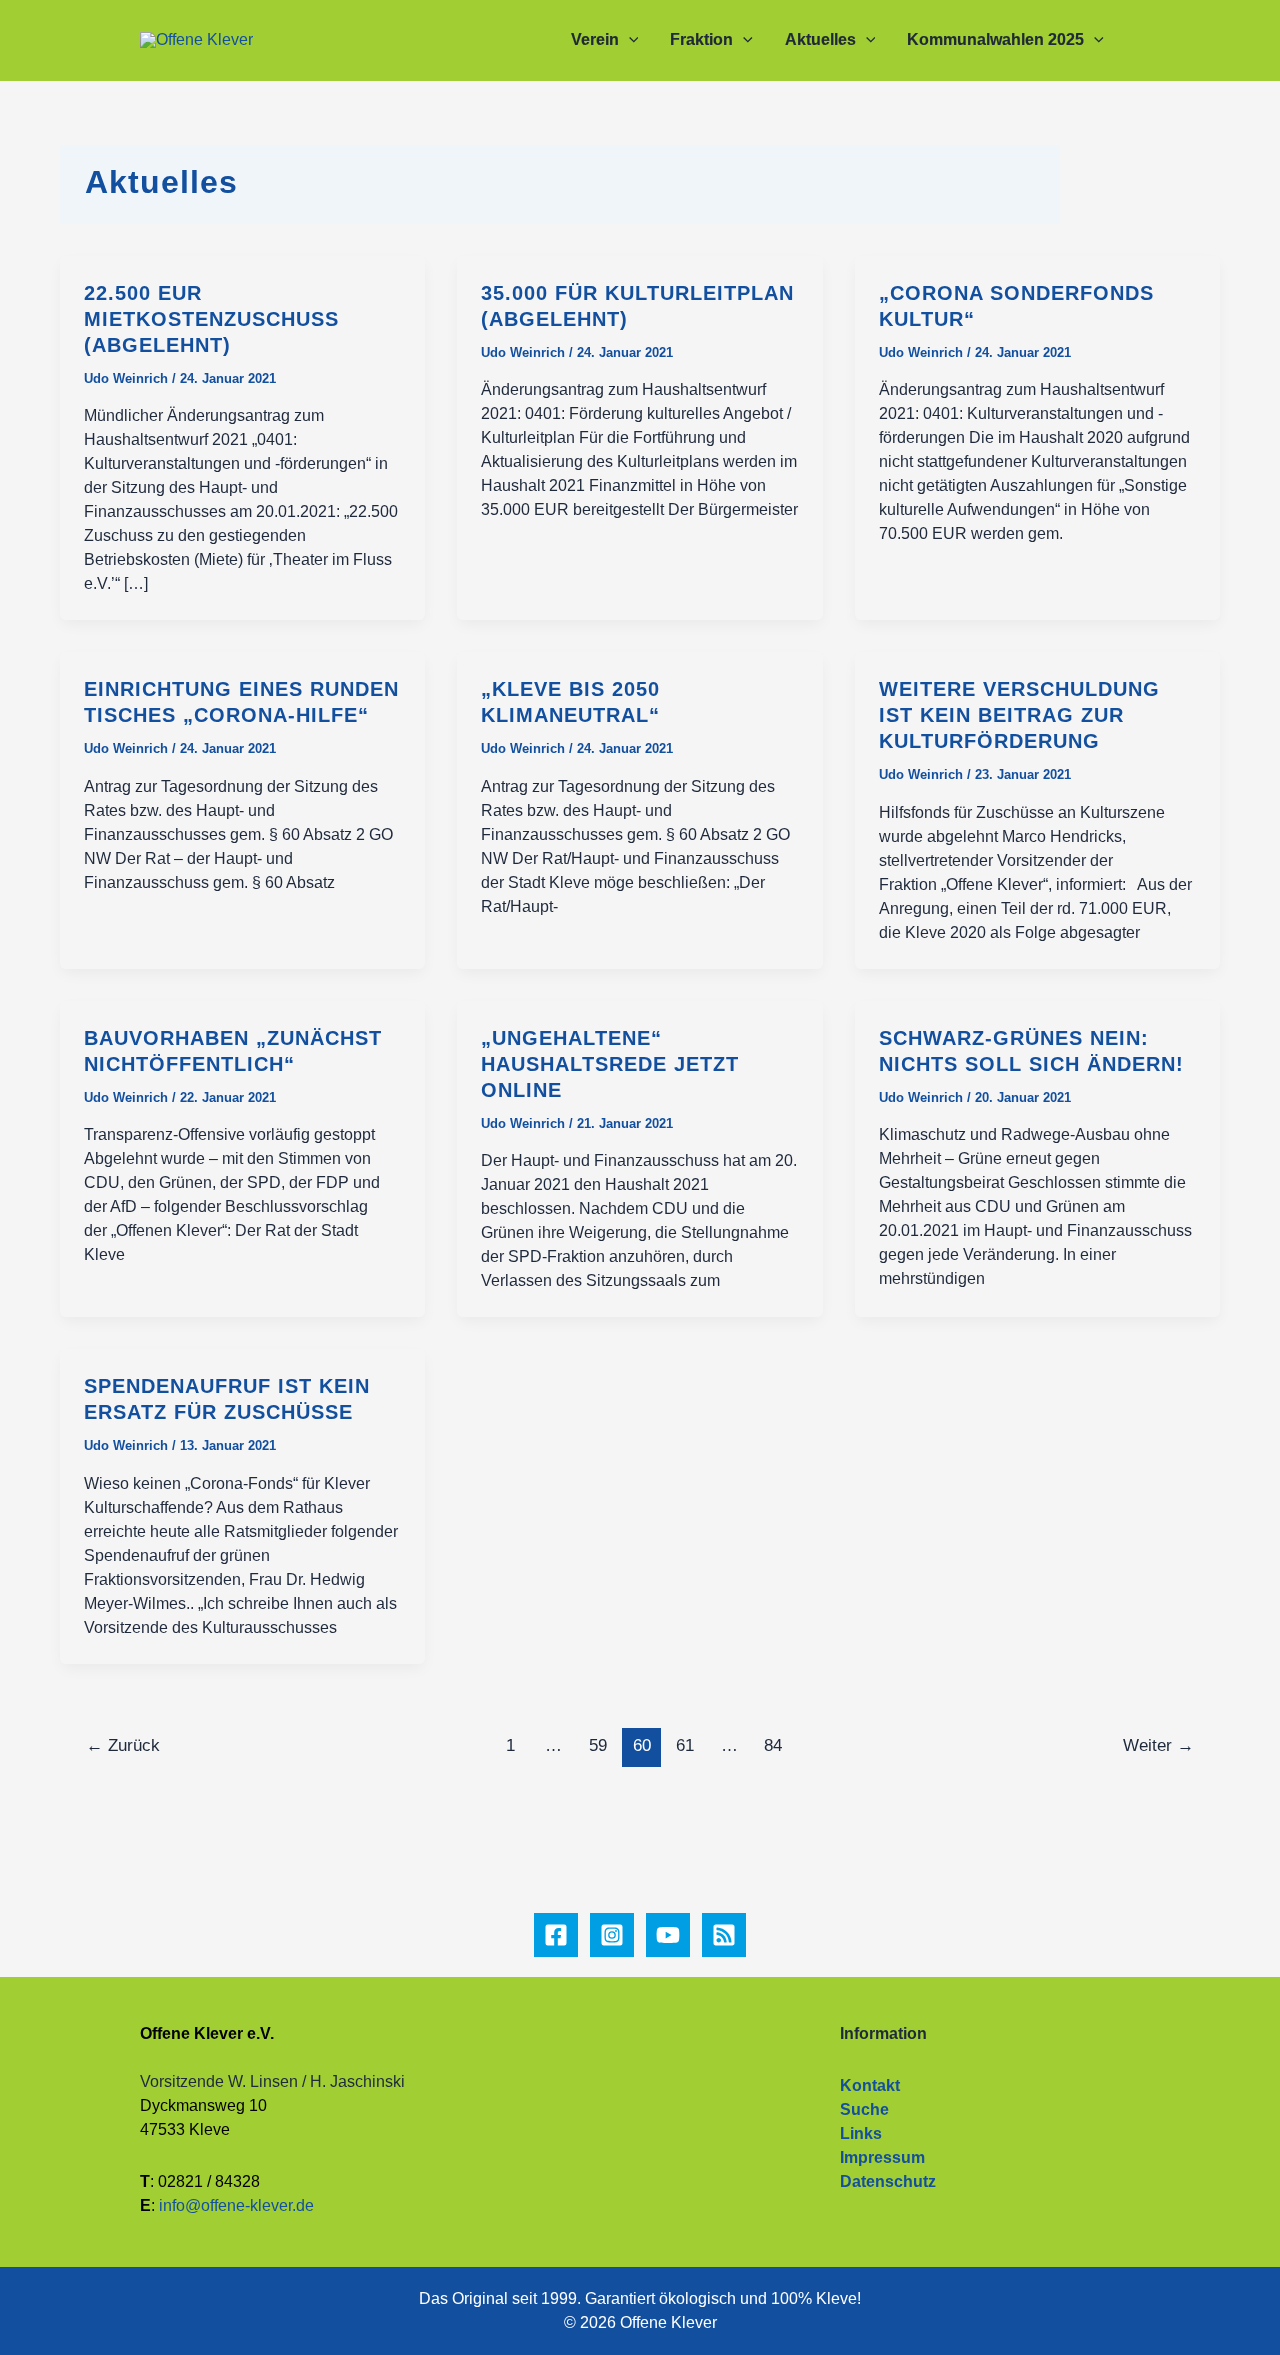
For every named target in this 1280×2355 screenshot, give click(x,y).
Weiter (1158, 1745)
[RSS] (724, 1935)
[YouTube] (668, 1935)
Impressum (882, 2157)
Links (861, 2133)
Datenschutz (888, 2181)
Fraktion (701, 39)
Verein (595, 39)
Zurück (123, 1745)
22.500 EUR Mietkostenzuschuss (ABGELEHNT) (211, 319)
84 (773, 1745)
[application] (629, 40)
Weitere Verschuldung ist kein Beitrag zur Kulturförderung (1019, 715)
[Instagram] (612, 1935)
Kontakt (870, 2085)
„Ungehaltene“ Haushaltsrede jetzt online (610, 1064)
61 (685, 1745)
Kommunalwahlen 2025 (995, 39)
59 (598, 1745)
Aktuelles (820, 39)
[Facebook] (556, 1935)
